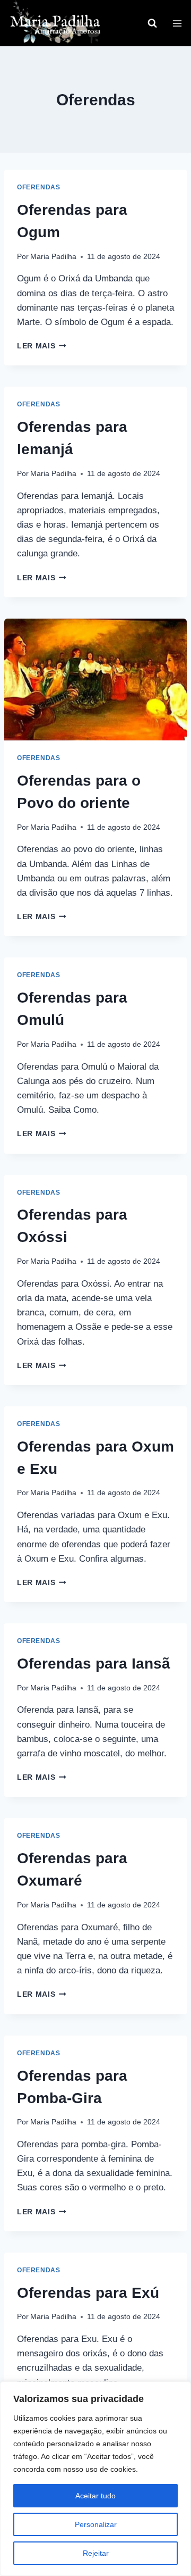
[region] (95, 2479)
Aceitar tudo (95, 2496)
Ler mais (42, 346)
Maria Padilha (53, 257)
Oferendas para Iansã (94, 1664)
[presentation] (95, 680)
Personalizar (96, 2524)
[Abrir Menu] (177, 23)
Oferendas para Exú (88, 2293)
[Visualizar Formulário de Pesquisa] (152, 23)
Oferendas (38, 187)
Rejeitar (96, 2553)
